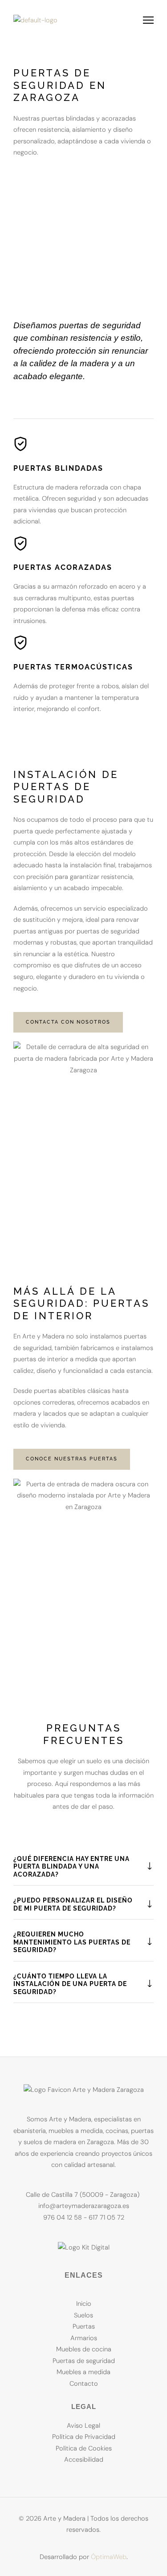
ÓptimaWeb (109, 2557)
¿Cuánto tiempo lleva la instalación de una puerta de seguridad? (70, 1984)
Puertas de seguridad (84, 2361)
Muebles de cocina (84, 2349)
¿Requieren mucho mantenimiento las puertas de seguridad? (72, 1942)
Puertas (84, 2327)
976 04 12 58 (63, 2218)
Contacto (84, 2384)
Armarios (84, 2338)
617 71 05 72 (106, 2218)
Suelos (83, 2315)
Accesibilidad (84, 2460)
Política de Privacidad (84, 2437)
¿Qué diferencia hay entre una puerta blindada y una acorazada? (71, 1867)
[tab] (83, 1867)
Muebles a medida (83, 2372)
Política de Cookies (84, 2448)
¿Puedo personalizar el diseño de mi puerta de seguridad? (73, 1904)
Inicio (84, 2304)
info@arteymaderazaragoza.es (84, 2206)
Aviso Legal (83, 2426)
